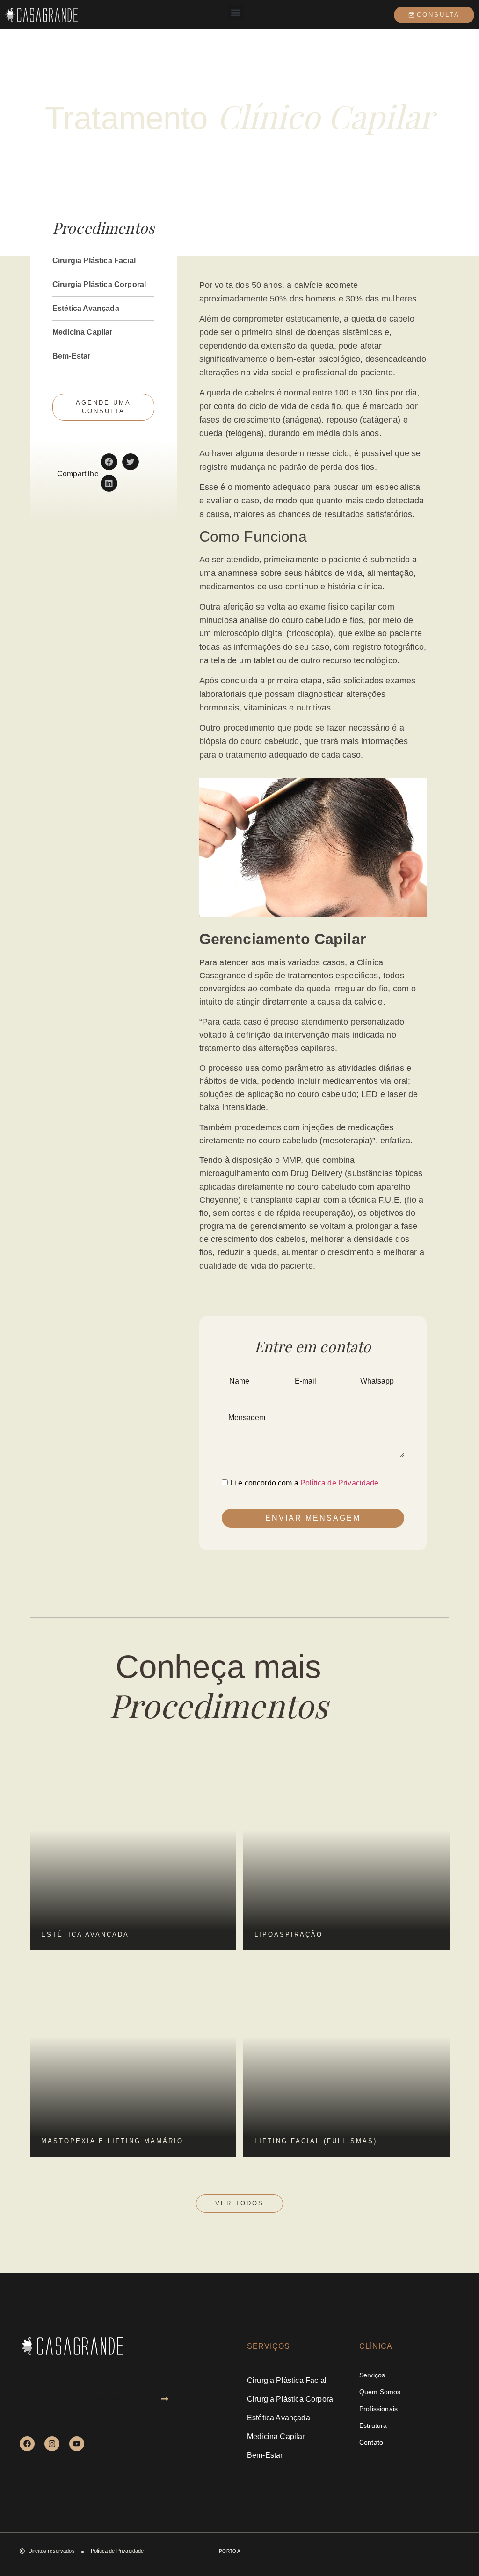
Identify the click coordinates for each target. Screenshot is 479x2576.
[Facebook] (27, 2444)
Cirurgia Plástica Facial (94, 261)
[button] (236, 12)
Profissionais (378, 2409)
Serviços (372, 2375)
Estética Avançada (86, 308)
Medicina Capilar (83, 332)
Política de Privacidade (340, 1483)
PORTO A (230, 2551)
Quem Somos (380, 2392)
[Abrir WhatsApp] (456, 2552)
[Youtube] (77, 2444)
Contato (371, 2442)
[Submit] (165, 2399)
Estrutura (373, 2425)
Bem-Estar (71, 356)
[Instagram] (52, 2444)
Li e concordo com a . (305, 1483)
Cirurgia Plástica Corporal (99, 284)
